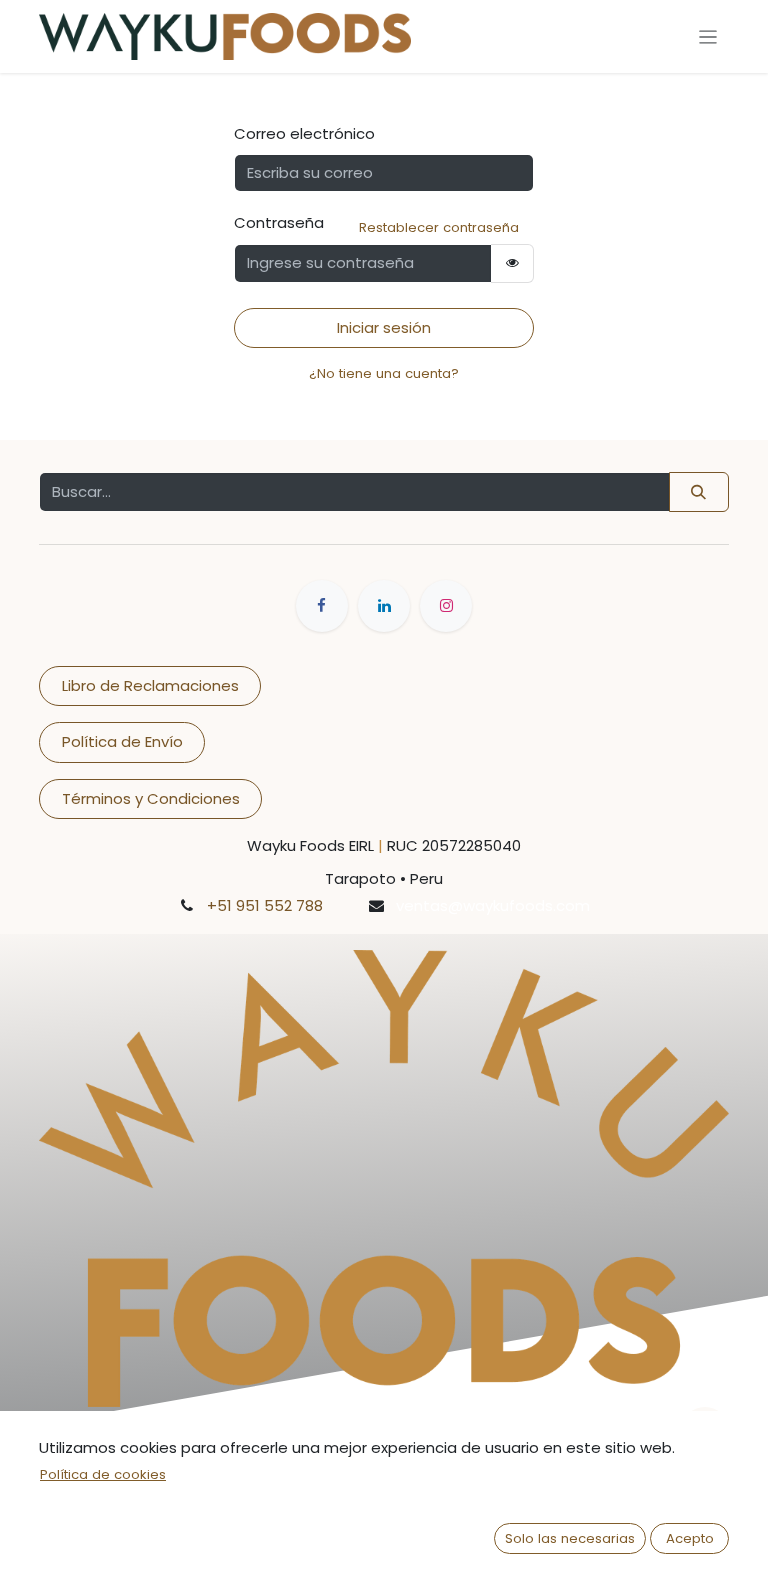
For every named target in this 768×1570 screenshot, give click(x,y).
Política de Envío (122, 741)
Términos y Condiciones (151, 798)
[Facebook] (322, 606)
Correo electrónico (304, 133)
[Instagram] (446, 606)
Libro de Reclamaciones (150, 685)
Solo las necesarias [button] (570, 1538)
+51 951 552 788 (265, 905)
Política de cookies (103, 1474)
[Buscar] (699, 492)
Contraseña (279, 222)
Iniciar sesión (384, 327)
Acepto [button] (690, 1538)
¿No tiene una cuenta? (384, 373)
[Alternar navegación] (708, 36)
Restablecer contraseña (439, 227)
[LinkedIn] (384, 606)
